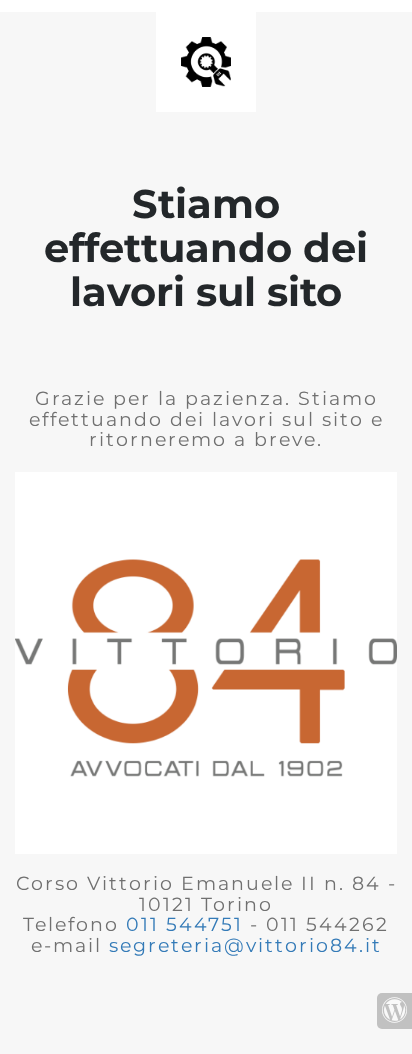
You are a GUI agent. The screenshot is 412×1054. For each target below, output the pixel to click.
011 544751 (184, 924)
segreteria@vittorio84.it (245, 945)
